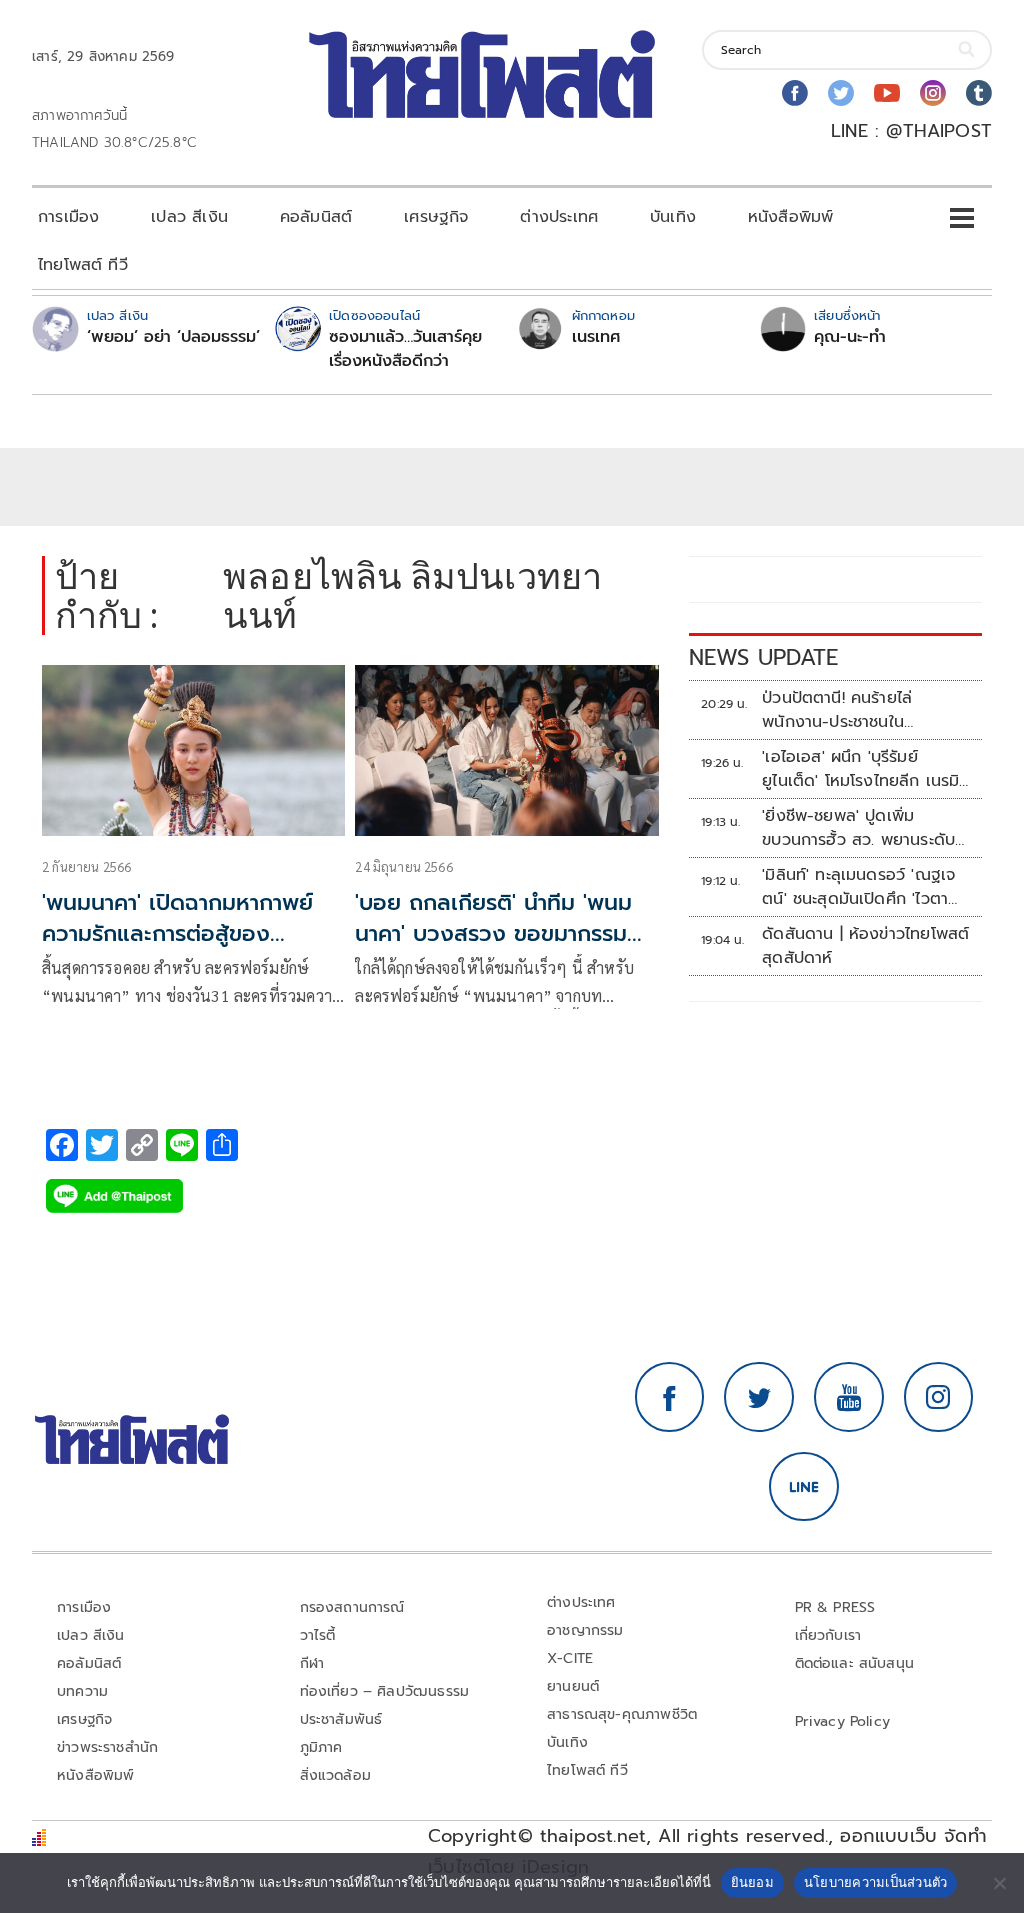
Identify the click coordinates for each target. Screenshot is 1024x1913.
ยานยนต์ (573, 1686)
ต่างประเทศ (559, 217)
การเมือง (68, 217)
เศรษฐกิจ (436, 217)
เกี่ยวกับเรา (828, 1635)
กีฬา (312, 1663)
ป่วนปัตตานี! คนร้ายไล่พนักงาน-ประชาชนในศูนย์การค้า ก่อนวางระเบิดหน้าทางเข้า (864, 710)
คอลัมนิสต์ (316, 217)
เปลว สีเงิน (189, 217)
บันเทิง (673, 217)
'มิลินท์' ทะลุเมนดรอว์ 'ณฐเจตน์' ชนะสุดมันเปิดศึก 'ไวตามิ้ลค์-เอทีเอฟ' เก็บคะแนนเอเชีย (867, 887)
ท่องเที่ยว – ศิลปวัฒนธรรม (385, 1691)
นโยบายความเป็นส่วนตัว (876, 1882)
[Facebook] (795, 93)
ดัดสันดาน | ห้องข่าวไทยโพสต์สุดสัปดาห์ (865, 946)
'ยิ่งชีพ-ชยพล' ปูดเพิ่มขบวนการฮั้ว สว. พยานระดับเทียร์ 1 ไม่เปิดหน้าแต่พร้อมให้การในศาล (858, 828)
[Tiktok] (979, 93)
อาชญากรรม (585, 1630)
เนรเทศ (596, 337)
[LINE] (804, 1487)
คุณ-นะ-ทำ (850, 337)
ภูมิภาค (321, 1747)
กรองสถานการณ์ (352, 1607)
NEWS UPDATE (764, 657)
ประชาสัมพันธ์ (341, 1719)
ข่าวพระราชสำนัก (107, 1747)
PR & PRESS (835, 1607)
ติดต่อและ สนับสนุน (855, 1663)
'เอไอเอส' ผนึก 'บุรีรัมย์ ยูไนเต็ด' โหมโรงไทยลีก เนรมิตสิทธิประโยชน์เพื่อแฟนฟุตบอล (866, 769)
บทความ (82, 1691)
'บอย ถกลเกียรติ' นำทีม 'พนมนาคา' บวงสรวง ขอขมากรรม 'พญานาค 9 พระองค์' (493, 933)
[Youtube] (887, 93)
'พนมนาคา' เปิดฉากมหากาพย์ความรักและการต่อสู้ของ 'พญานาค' (177, 933)
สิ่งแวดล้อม (335, 1775)
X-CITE (570, 1658)
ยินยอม (752, 1882)
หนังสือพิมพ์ (790, 217)
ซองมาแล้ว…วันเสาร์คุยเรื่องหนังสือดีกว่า (405, 349)
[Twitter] (841, 93)
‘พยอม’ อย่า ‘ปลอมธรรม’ (173, 337)
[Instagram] (933, 93)
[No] (999, 1883)
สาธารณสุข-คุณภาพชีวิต (622, 1714)
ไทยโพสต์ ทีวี (83, 265)
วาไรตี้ (318, 1635)
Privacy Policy (843, 1721)
